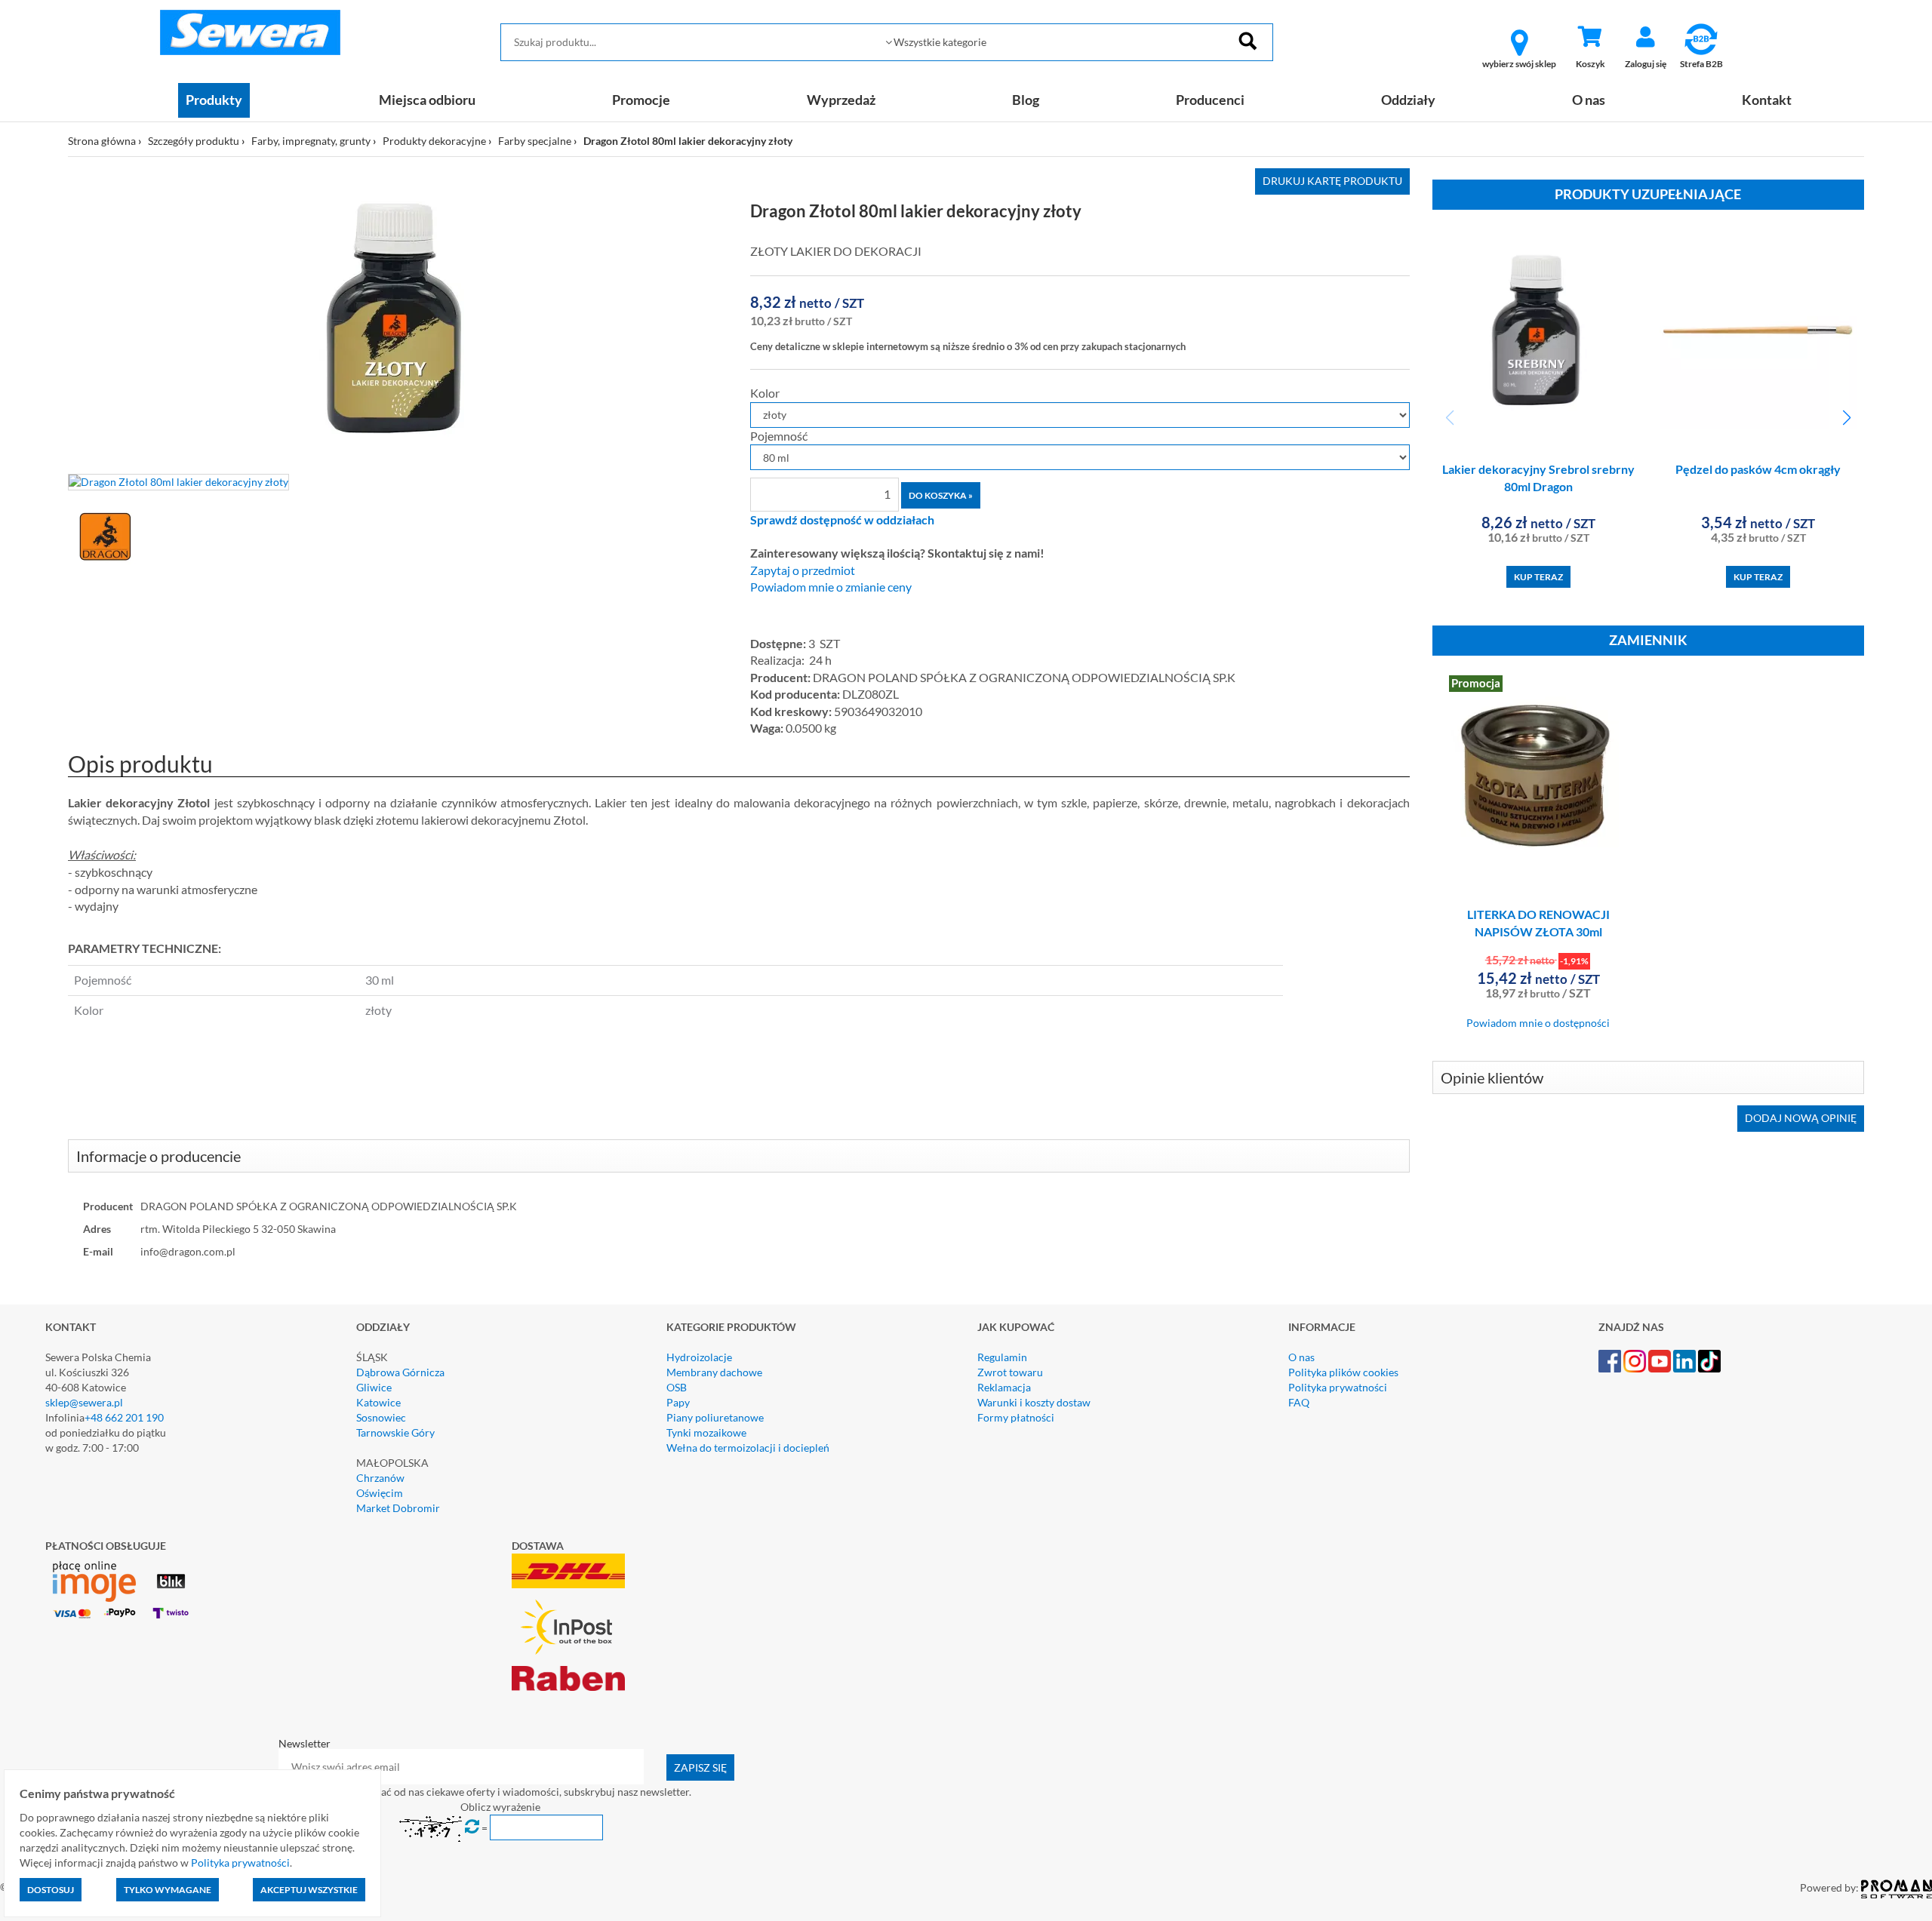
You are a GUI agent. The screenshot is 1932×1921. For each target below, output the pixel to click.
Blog (1026, 100)
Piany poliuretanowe (715, 1417)
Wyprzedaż (841, 100)
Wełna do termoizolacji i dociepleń (748, 1448)
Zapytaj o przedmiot (803, 570)
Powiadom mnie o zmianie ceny (831, 587)
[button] (1846, 418)
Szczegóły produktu (194, 141)
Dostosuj (51, 1890)
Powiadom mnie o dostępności (1538, 1023)
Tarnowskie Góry (395, 1432)
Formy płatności (1016, 1417)
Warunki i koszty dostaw (1034, 1402)
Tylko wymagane (168, 1890)
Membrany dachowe (714, 1372)
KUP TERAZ (1538, 577)
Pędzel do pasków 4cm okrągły (1758, 469)
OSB (677, 1387)
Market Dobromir (398, 1508)
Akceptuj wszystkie (309, 1890)
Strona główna (102, 141)
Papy (678, 1402)
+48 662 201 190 (124, 1417)
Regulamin (1002, 1357)
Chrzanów (380, 1478)
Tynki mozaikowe (706, 1432)
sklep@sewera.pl (84, 1402)
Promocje (641, 100)
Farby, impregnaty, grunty (311, 141)
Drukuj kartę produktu (1332, 181)
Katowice (378, 1402)
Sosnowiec (381, 1417)
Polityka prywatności (1338, 1387)
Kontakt (1767, 100)
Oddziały (1408, 100)
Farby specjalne (535, 141)
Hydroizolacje (699, 1357)
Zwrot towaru (1010, 1372)
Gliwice (374, 1387)
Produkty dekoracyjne (434, 141)
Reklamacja (1004, 1387)
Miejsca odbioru (427, 100)
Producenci (1210, 100)
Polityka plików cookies (1343, 1372)
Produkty (214, 100)
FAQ (1299, 1402)
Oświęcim (380, 1493)
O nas (1589, 100)
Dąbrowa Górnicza (400, 1372)
